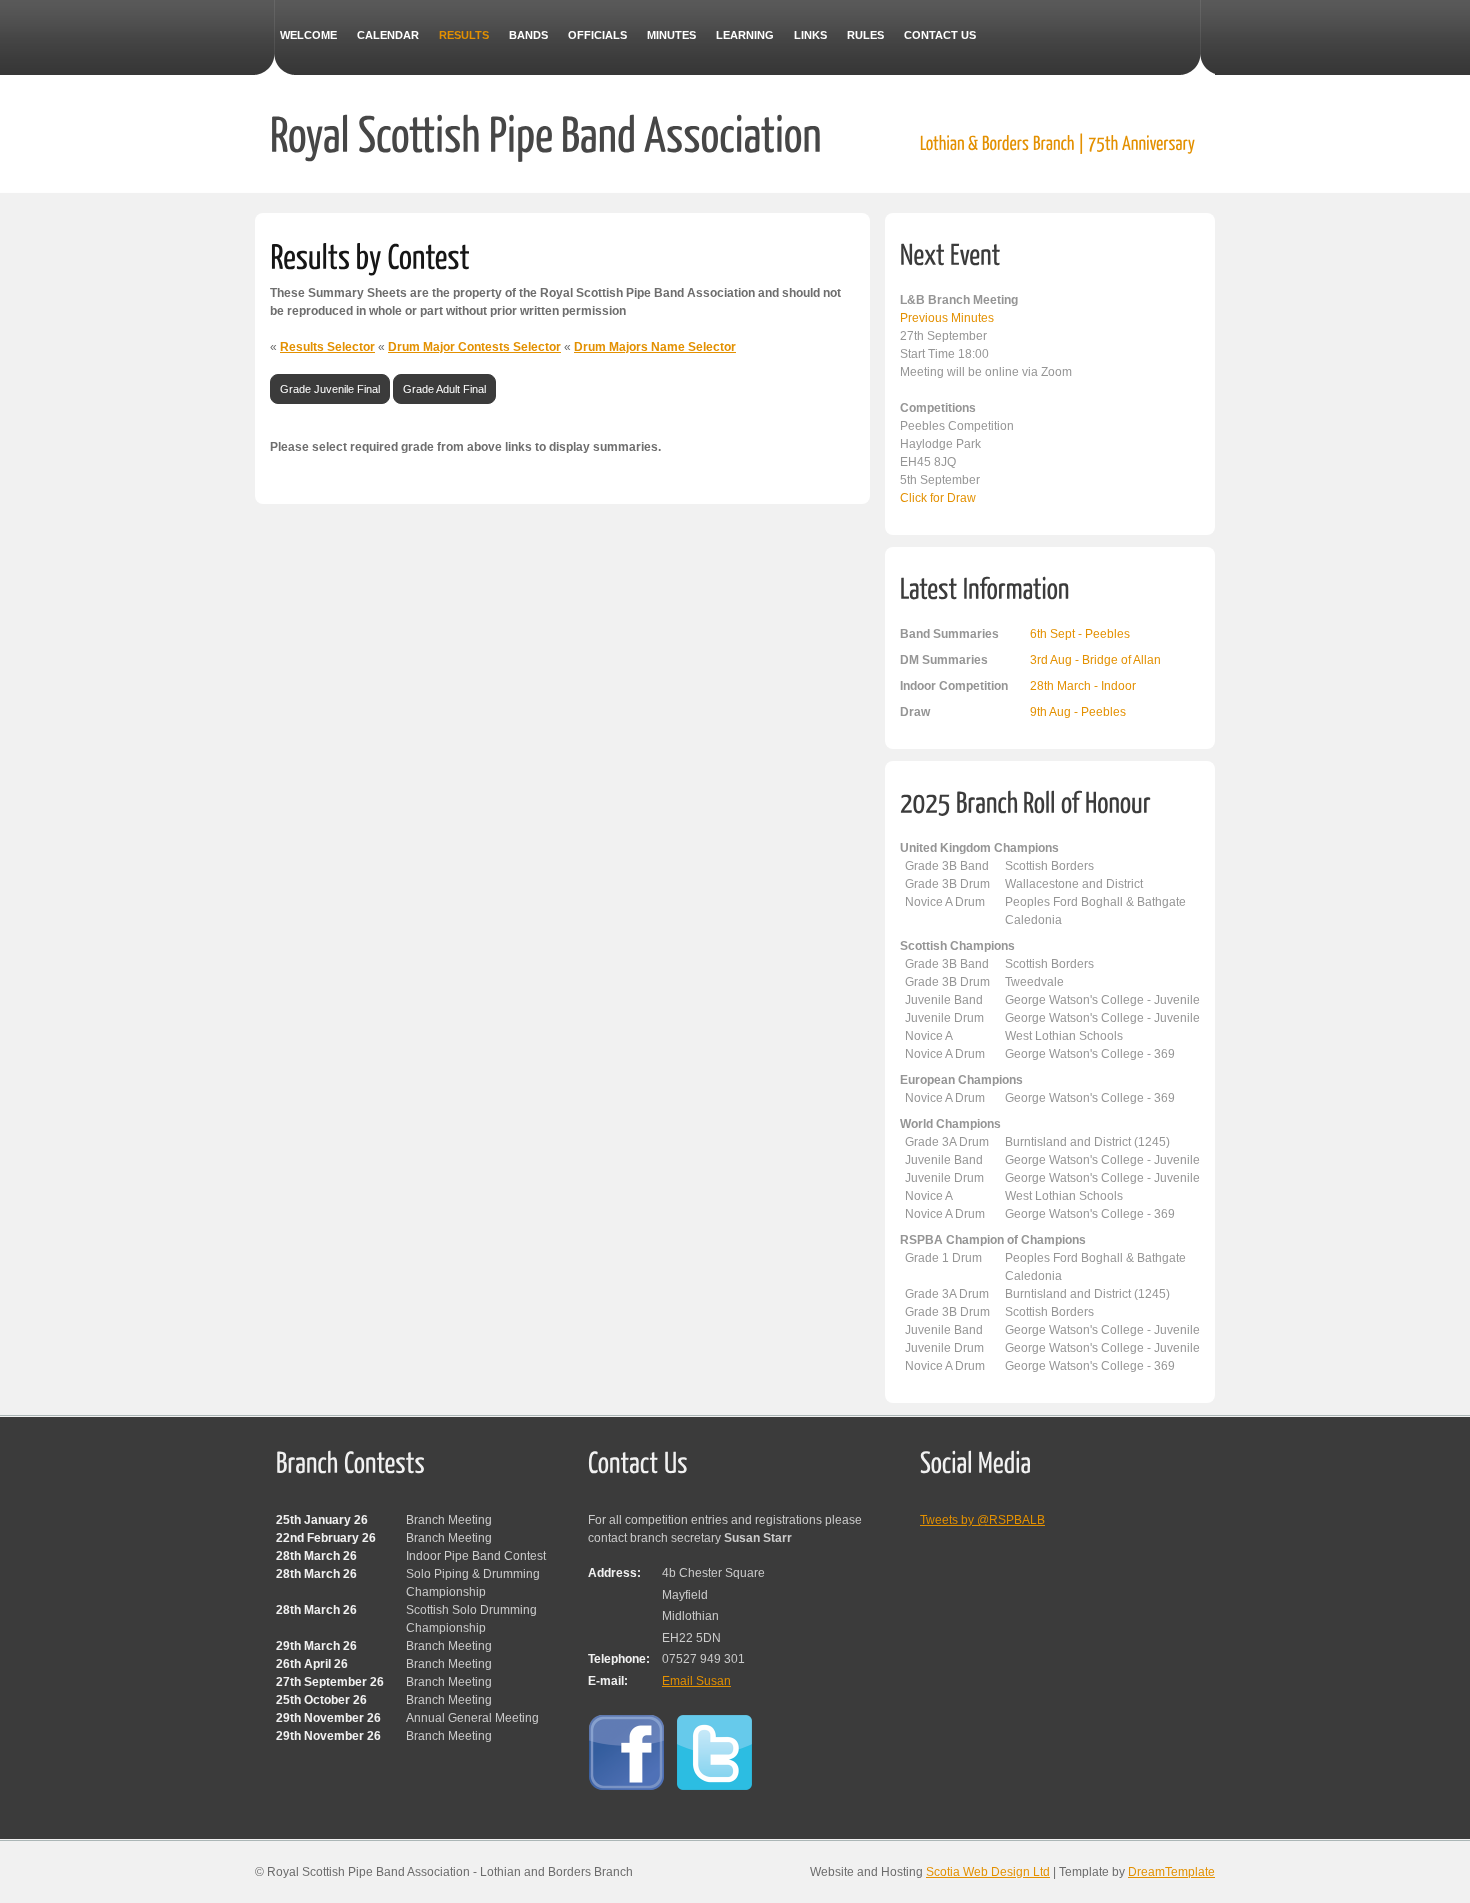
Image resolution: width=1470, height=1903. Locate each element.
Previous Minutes (947, 318)
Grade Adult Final (444, 389)
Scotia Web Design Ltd (988, 1872)
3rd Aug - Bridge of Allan (1095, 660)
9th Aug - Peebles (1078, 712)
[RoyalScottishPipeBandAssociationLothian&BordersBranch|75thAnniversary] (732, 132)
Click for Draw (938, 498)
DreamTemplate (1171, 1872)
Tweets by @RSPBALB (982, 1520)
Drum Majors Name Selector (655, 347)
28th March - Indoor (1083, 686)
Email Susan (696, 1681)
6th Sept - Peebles (1080, 634)
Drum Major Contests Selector (474, 347)
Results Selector (327, 347)
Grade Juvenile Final (330, 389)
